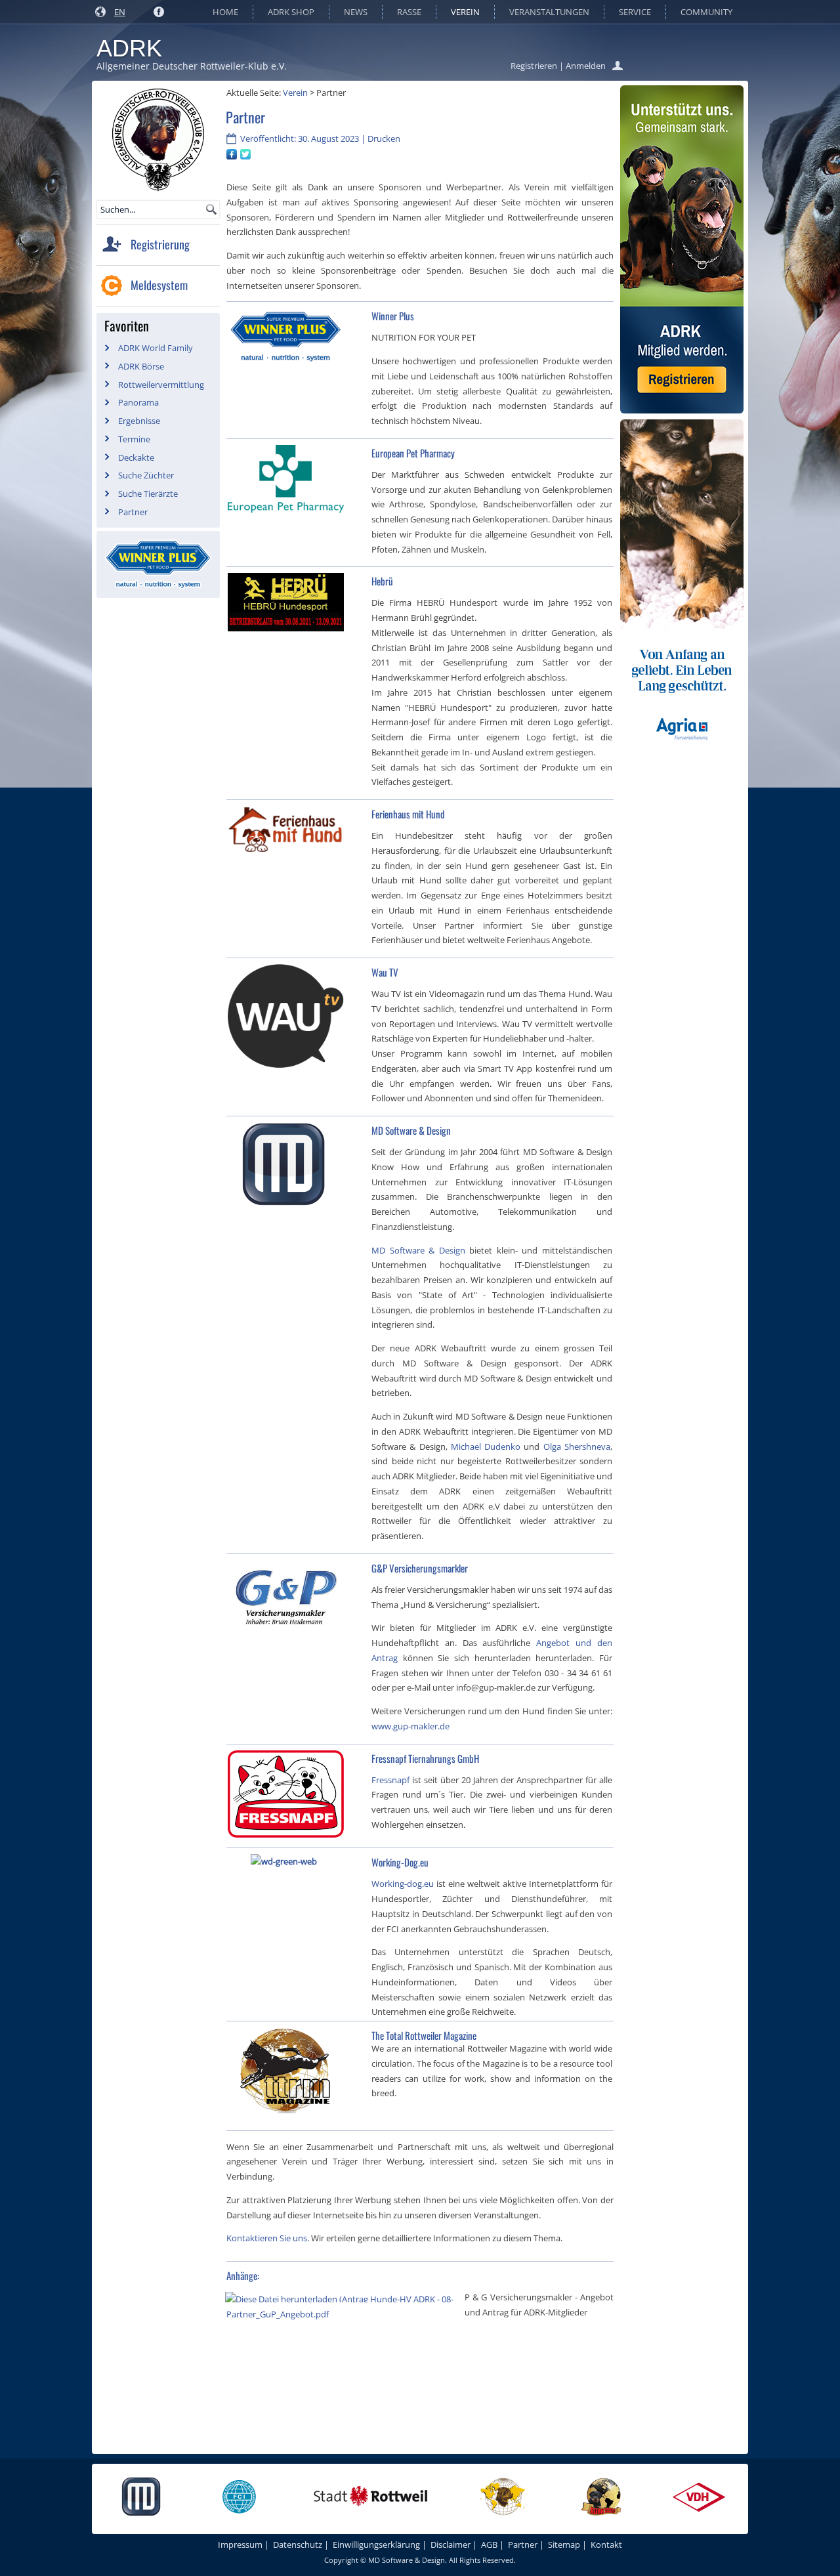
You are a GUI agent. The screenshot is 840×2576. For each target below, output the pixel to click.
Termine (134, 439)
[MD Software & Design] (286, 1208)
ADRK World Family (156, 348)
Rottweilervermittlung (161, 385)
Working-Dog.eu (400, 1862)
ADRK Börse (141, 366)
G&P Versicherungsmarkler (420, 1568)
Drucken (384, 138)
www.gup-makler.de (410, 1726)
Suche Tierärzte (148, 494)
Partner (133, 512)
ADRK (129, 48)
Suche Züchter (146, 475)
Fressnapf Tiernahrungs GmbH (425, 1758)
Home (225, 12)
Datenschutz (298, 2544)
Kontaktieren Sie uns (267, 2238)
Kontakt (606, 2544)
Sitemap (564, 2544)
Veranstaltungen (549, 12)
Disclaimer (451, 2544)
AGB (489, 2544)
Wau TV (385, 972)
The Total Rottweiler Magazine (424, 2035)
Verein (465, 12)
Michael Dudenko (486, 1446)
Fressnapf (390, 1780)
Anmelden (586, 66)
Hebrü (382, 581)
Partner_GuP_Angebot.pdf (278, 2314)
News (356, 12)
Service (635, 12)
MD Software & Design (411, 1130)
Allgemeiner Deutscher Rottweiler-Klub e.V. (192, 66)
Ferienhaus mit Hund (408, 814)
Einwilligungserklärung (376, 2544)
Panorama (138, 402)
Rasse (409, 12)
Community (706, 12)
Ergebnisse (139, 421)
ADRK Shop (291, 12)
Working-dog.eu (403, 1884)
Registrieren (534, 66)
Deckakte (136, 457)
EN (120, 12)
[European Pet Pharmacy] (288, 515)
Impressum (240, 2544)
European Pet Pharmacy (413, 453)
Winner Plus (393, 316)
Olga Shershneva (577, 1446)
